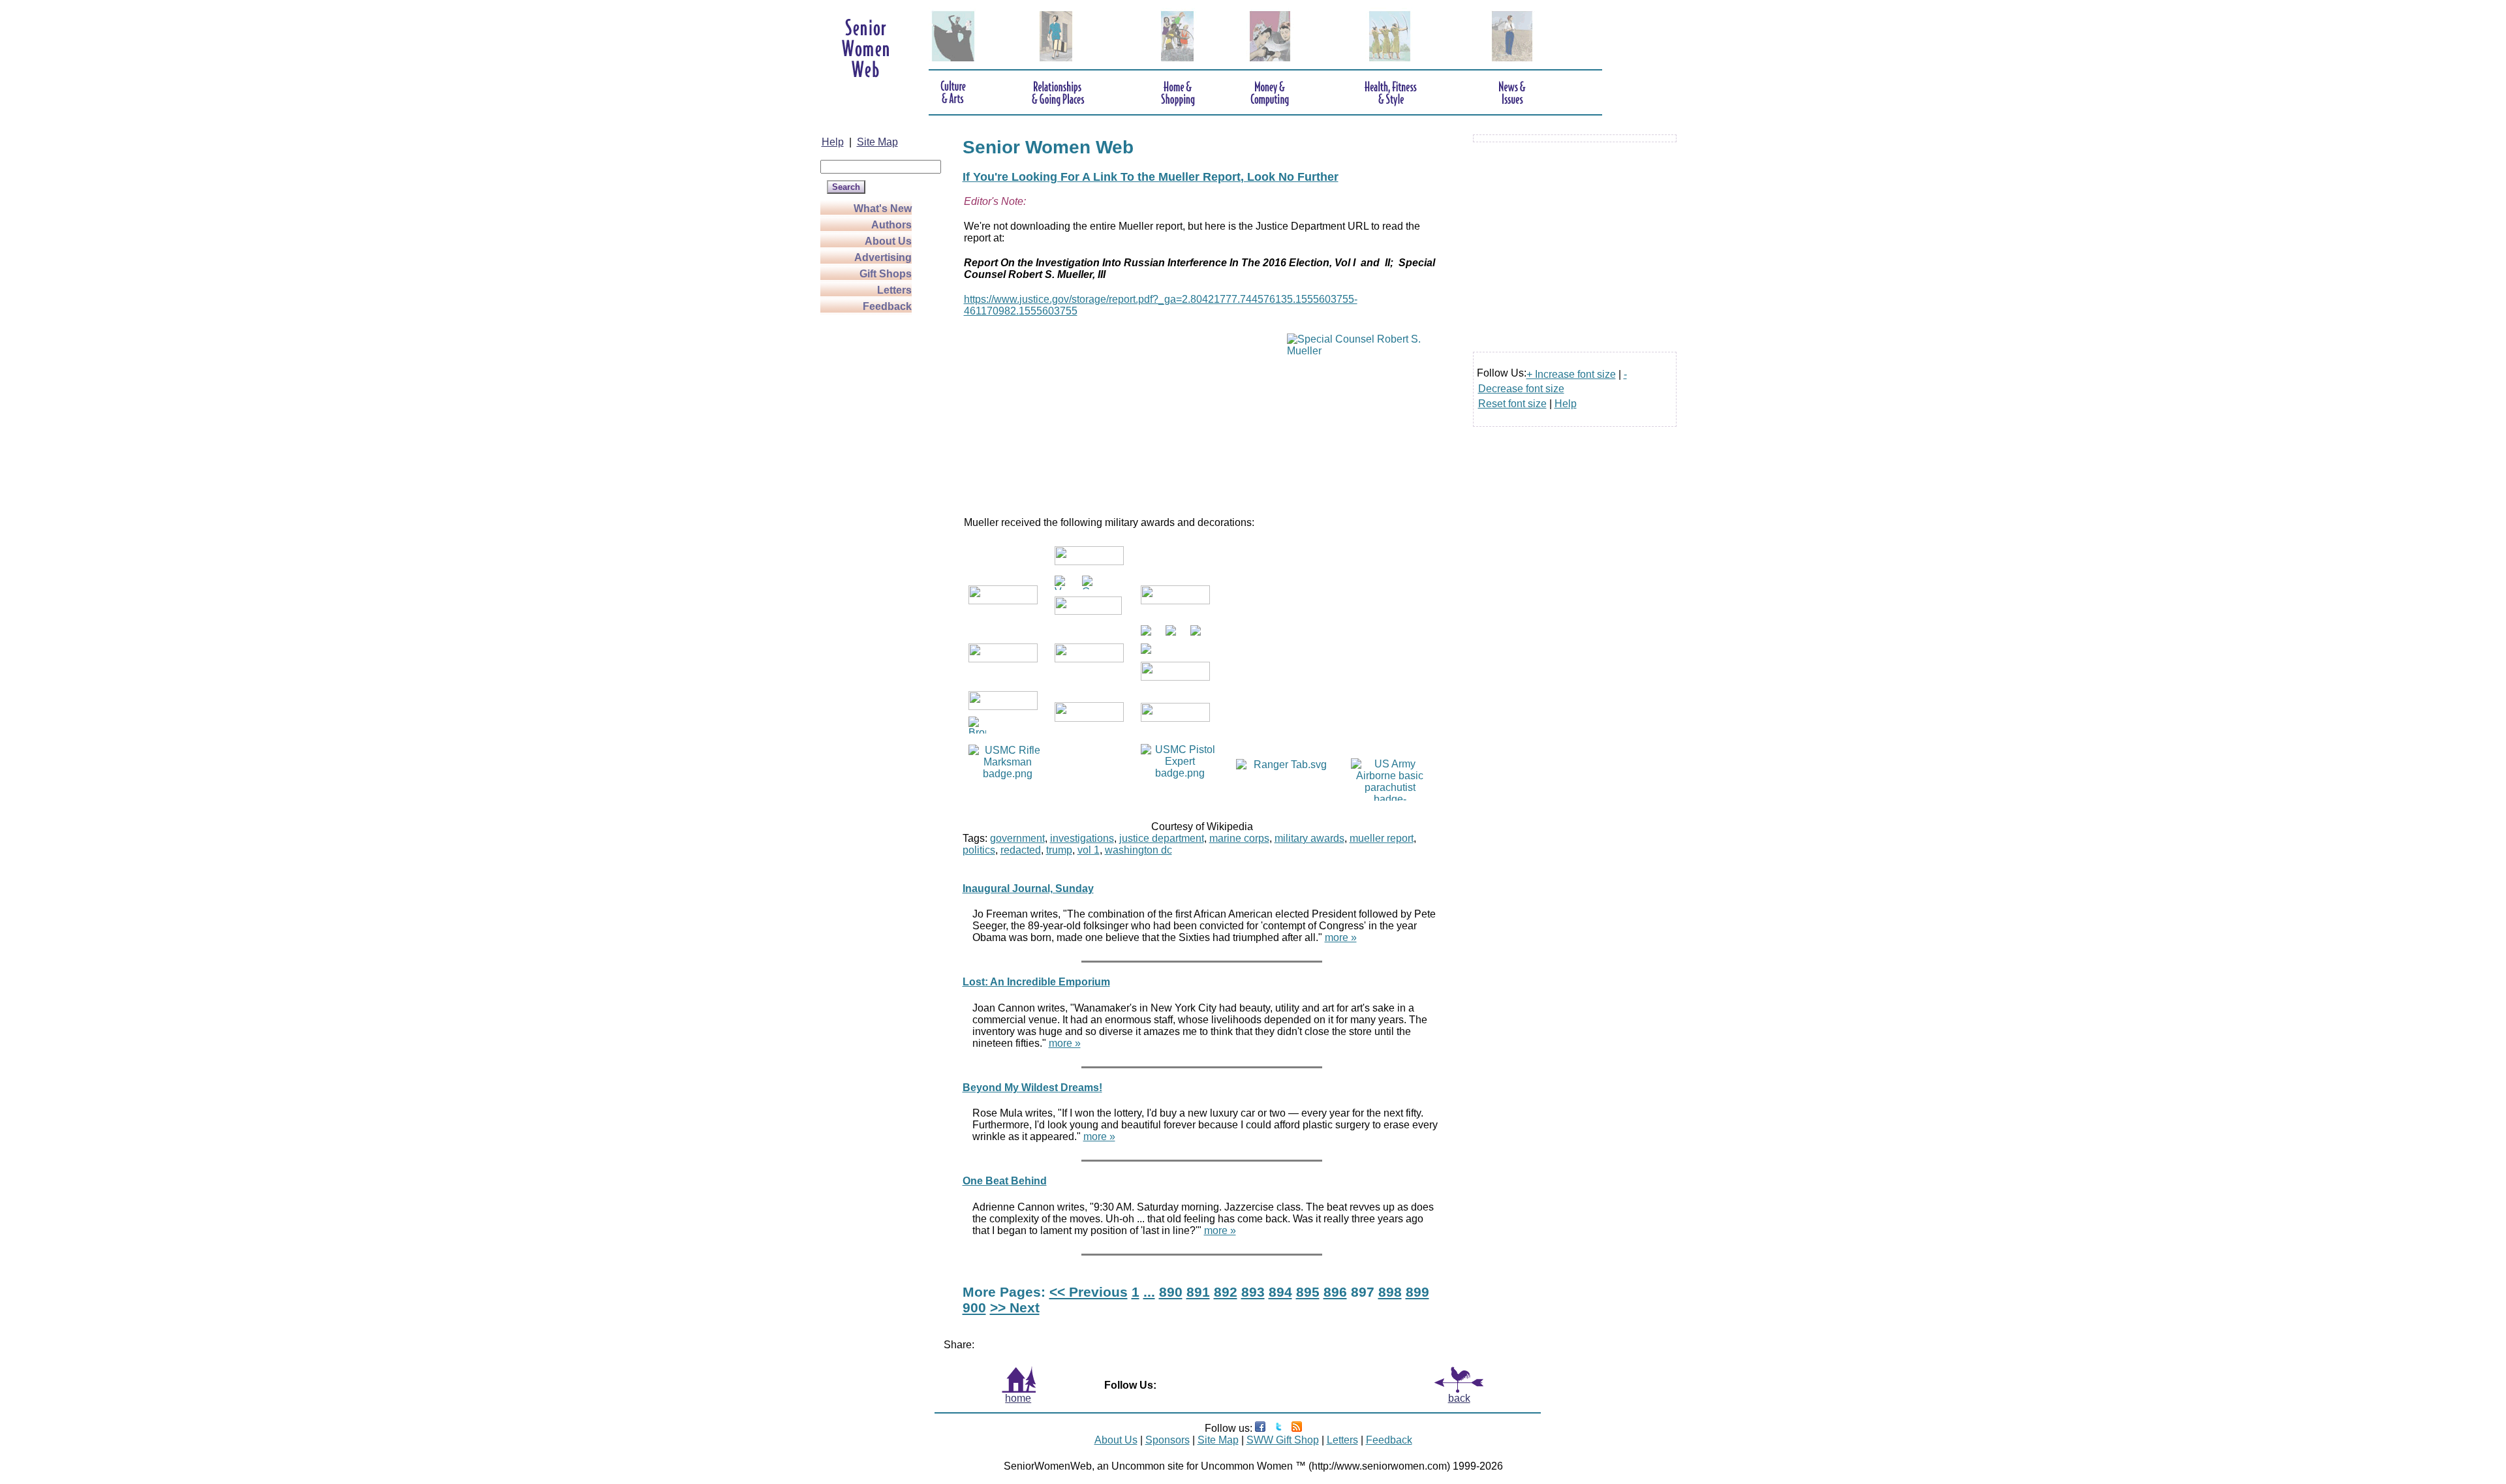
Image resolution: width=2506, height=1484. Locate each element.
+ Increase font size (1571, 374)
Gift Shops (886, 274)
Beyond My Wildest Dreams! (1032, 1088)
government (1017, 838)
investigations (1082, 838)
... (1149, 1292)
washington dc (1138, 850)
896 (1335, 1292)
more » (1341, 937)
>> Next (1015, 1307)
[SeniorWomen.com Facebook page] (1260, 1428)
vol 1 (1089, 850)
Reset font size (1512, 404)
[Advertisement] (873, 510)
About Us (888, 241)
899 (1417, 1292)
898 (1390, 1292)
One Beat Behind (1005, 1181)
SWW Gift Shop (1283, 1440)
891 (1198, 1292)
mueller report (1382, 838)
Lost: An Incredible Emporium (1036, 982)
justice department (1162, 838)
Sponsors (1168, 1440)
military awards (1309, 838)
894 (1280, 1292)
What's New (883, 209)
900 (974, 1307)
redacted (1021, 850)
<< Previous (1089, 1292)
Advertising (883, 257)
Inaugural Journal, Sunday (1028, 889)
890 (1171, 1292)
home (1018, 1398)
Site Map (877, 142)
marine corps (1239, 838)
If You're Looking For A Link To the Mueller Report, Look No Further (1151, 177)
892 (1226, 1292)
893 (1253, 1292)
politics (979, 850)
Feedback (887, 306)
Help (833, 142)
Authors (891, 225)
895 (1308, 1292)
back (1459, 1398)
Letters (894, 290)
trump (1059, 850)
